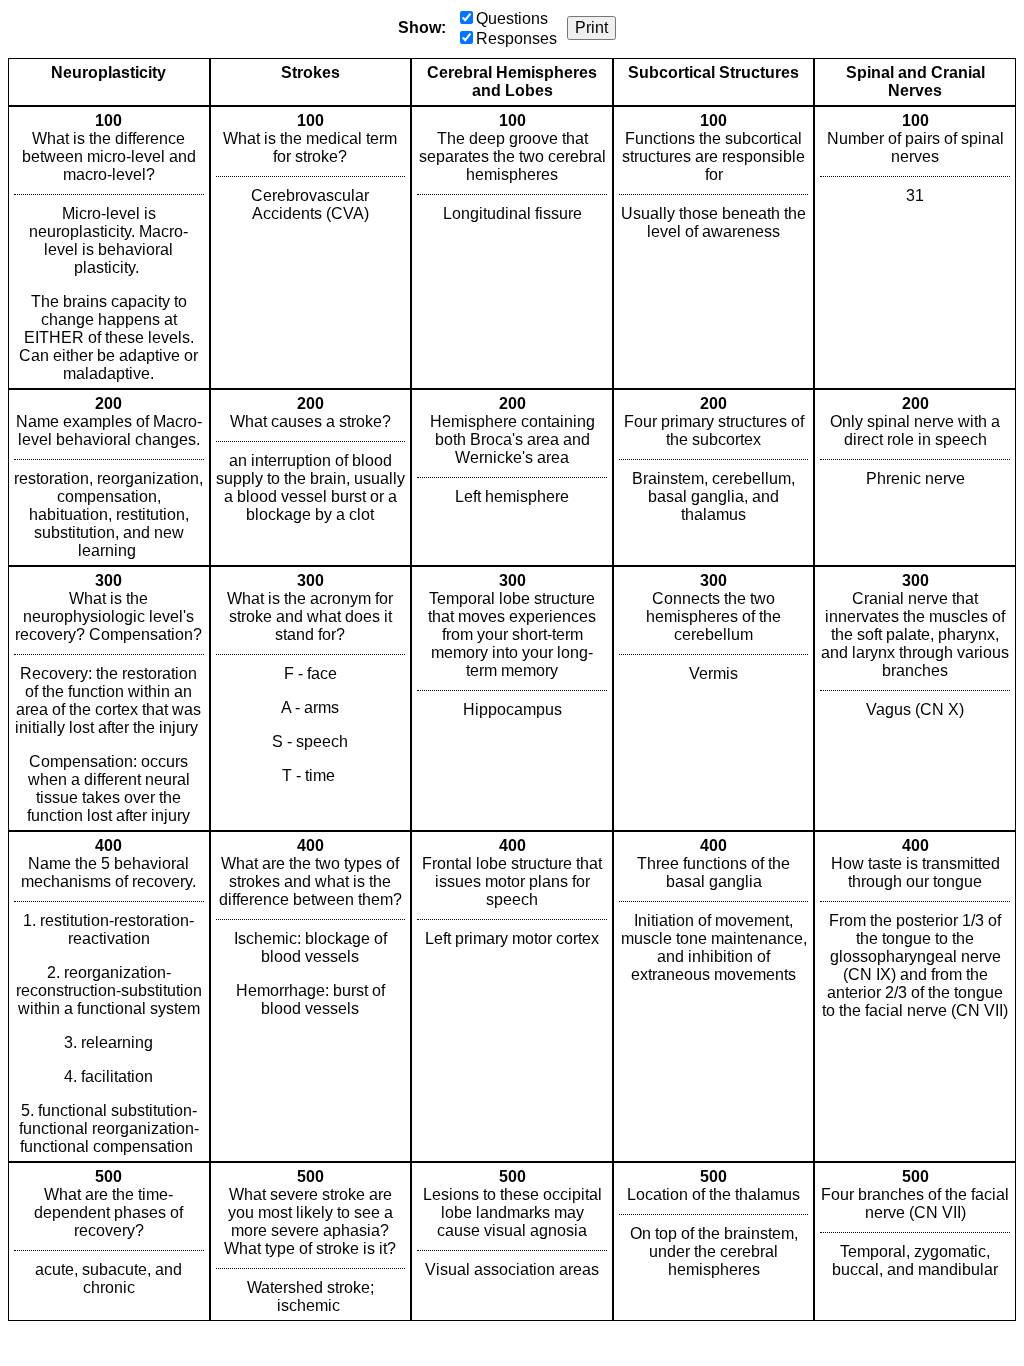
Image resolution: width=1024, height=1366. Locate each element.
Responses (516, 38)
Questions (512, 18)
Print (591, 27)
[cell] (109, 247)
